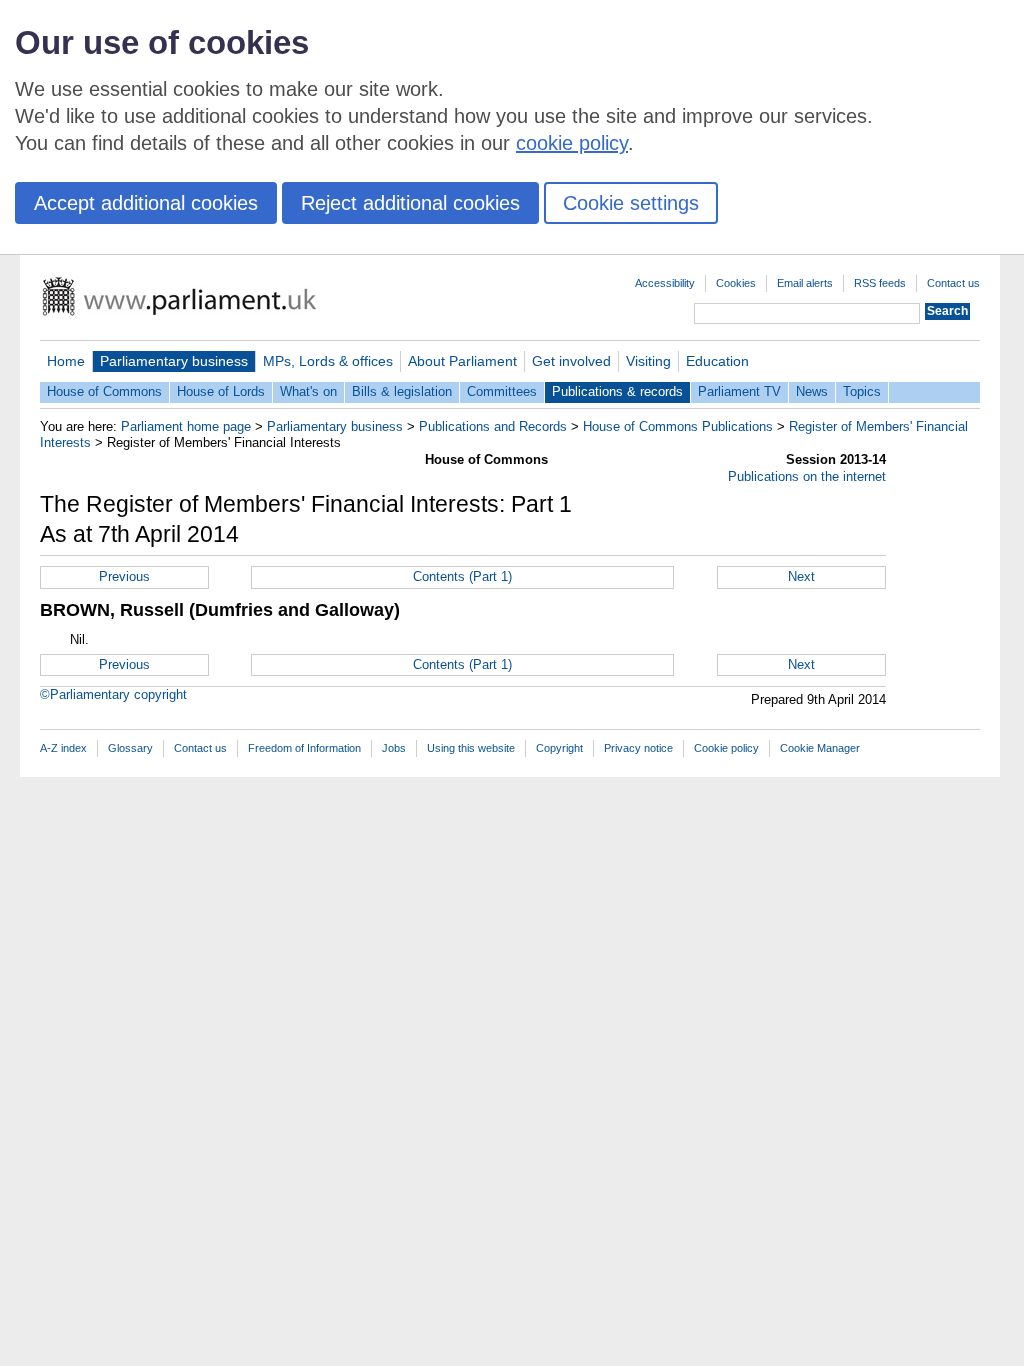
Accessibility (665, 283)
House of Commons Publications (678, 426)
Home (66, 361)
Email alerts (805, 283)
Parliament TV (739, 391)
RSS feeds (880, 283)
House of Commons (104, 391)
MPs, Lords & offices (328, 361)
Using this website (471, 748)
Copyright (559, 748)
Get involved (571, 361)
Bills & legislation (402, 391)
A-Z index (63, 748)
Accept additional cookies (146, 203)
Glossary (130, 748)
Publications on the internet (807, 476)
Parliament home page (186, 426)
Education (717, 361)
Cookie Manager (820, 748)
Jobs (394, 748)
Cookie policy (726, 748)
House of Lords (221, 391)
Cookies (736, 283)
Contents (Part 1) (462, 576)
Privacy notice (638, 748)
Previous (124, 576)
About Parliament (462, 361)
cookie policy (572, 143)
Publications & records (617, 391)
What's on (308, 391)
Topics (862, 391)
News (812, 391)
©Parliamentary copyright (113, 694)
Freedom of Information (304, 748)
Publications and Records (493, 426)
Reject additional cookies (410, 203)
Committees (502, 391)
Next (801, 576)
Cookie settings (631, 203)
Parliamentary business (174, 361)
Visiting (648, 361)
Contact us (953, 283)
